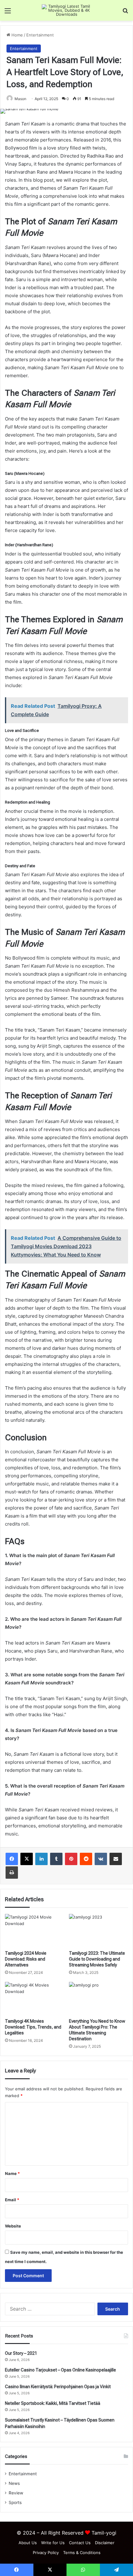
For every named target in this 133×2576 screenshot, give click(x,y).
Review (16, 2493)
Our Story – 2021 (21, 2353)
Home (17, 35)
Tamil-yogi (104, 2533)
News (14, 2483)
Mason (20, 99)
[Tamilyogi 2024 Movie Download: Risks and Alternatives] (34, 1931)
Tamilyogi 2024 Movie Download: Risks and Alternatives (26, 1959)
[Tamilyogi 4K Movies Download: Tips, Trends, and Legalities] (34, 1999)
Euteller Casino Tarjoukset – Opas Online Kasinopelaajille (60, 2370)
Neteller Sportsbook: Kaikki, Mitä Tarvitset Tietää (53, 2403)
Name (12, 2173)
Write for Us (53, 2543)
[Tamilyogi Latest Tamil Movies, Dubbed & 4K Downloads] (66, 10)
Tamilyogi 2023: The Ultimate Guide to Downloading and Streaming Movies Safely (97, 1959)
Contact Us (80, 2543)
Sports (15, 2502)
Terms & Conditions (82, 2553)
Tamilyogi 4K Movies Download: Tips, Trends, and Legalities (33, 2027)
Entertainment (40, 35)
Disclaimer (105, 2543)
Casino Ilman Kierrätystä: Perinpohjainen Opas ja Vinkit (58, 2387)
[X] (27, 1859)
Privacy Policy (46, 2553)
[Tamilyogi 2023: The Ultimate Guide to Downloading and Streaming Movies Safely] (99, 1931)
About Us (28, 2543)
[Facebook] (12, 1859)
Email (12, 2200)
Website (13, 2226)
